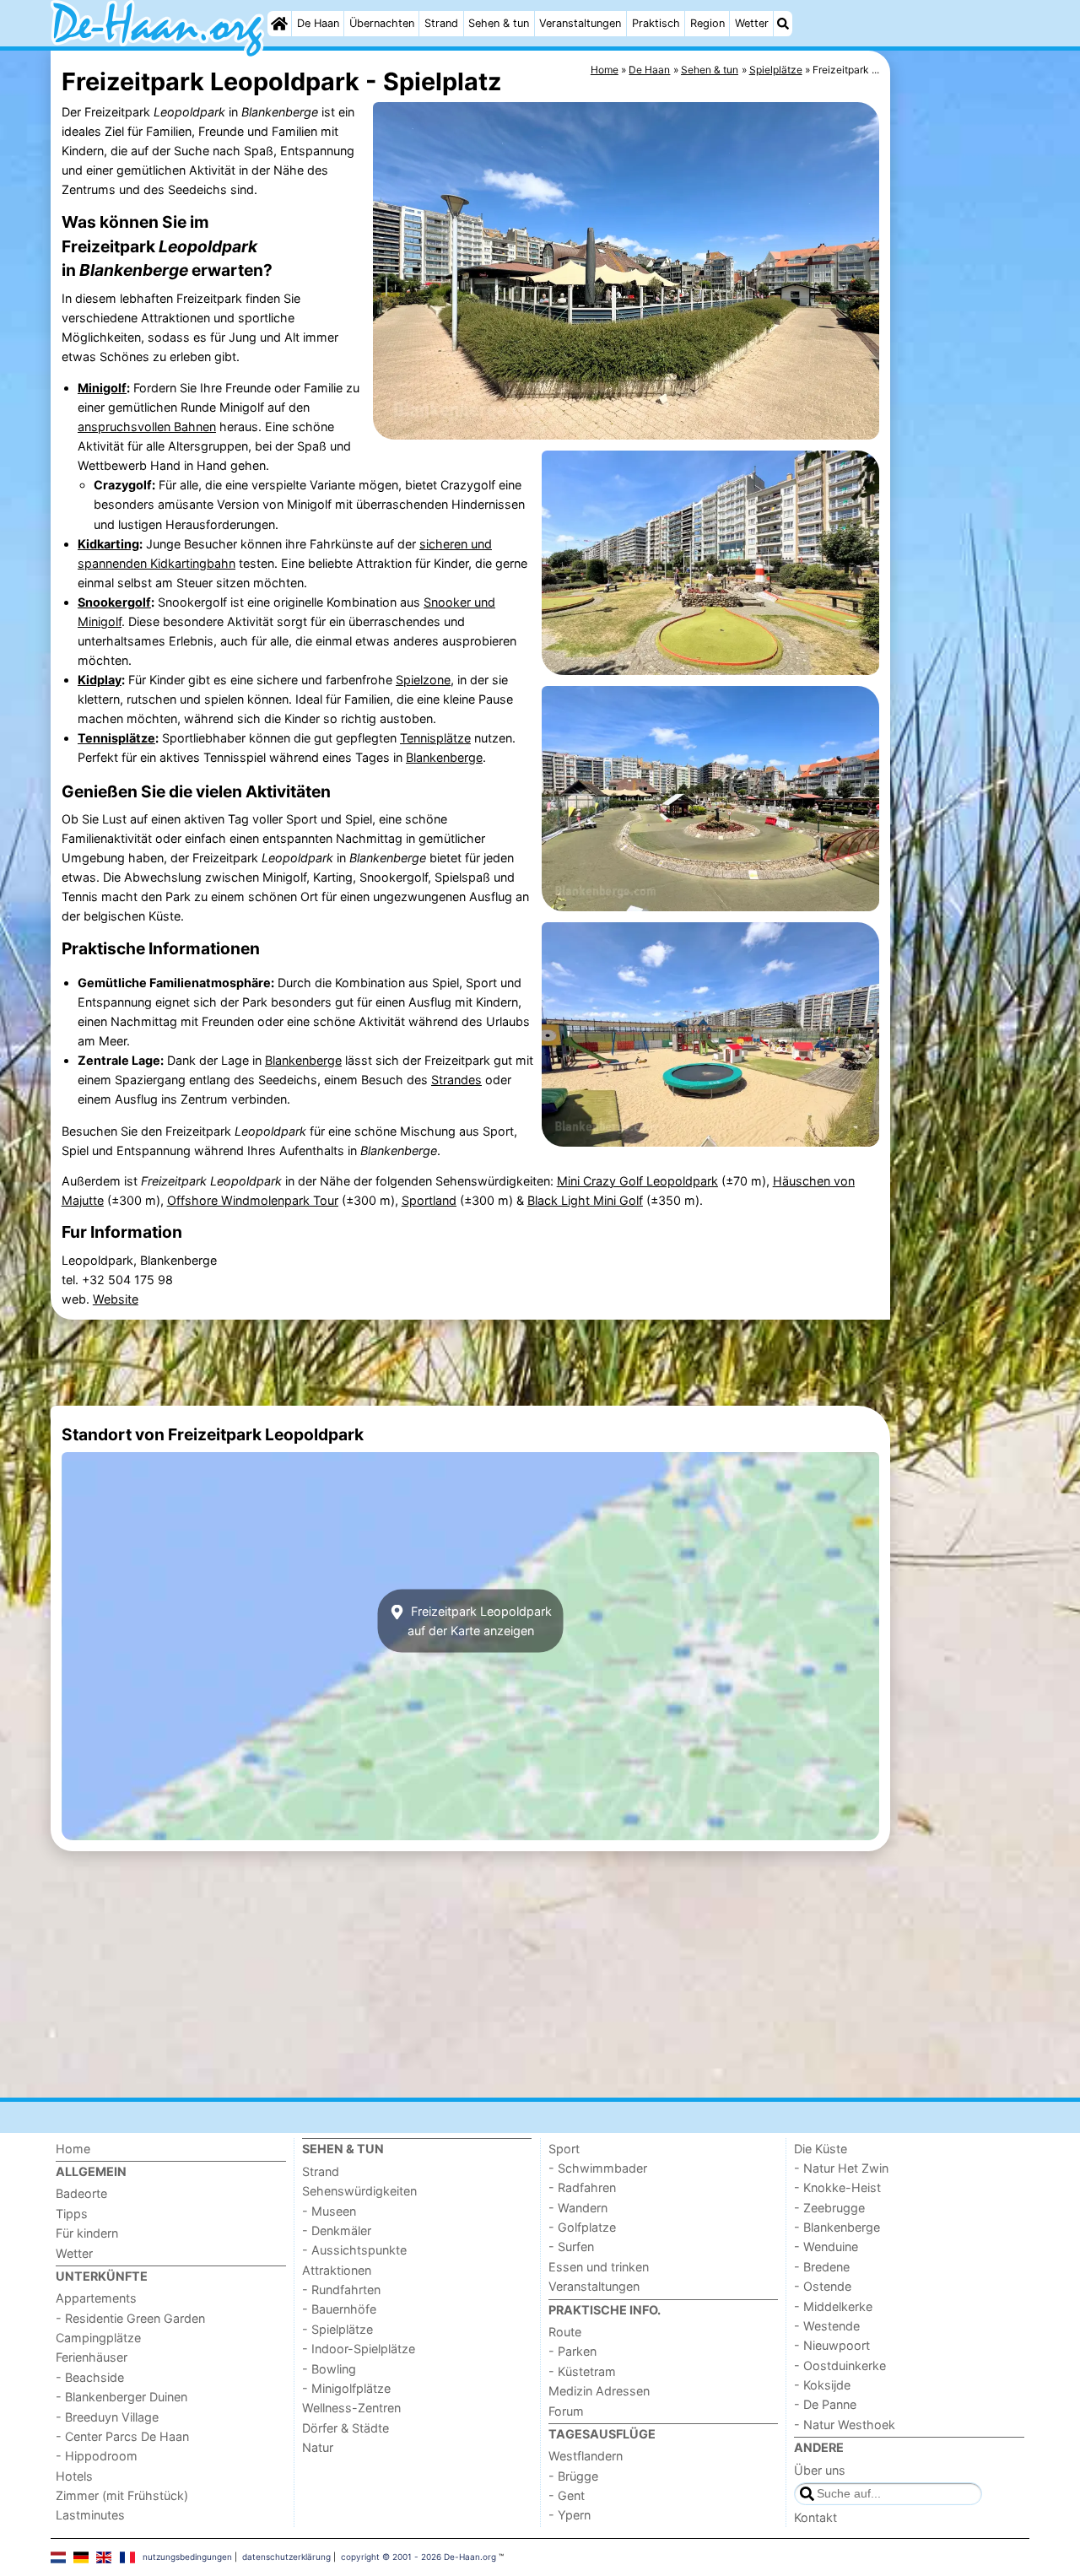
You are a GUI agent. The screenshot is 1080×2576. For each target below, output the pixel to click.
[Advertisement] (962, 439)
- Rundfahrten (341, 2290)
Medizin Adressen (599, 2391)
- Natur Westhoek (845, 2425)
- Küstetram (582, 2371)
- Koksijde (822, 2385)
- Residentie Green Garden (130, 2318)
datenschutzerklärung (286, 2557)
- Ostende (823, 2286)
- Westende (827, 2326)
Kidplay (100, 680)
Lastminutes (90, 2515)
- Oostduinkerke (840, 2365)
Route (565, 2332)
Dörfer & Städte (346, 2428)
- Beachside (90, 2377)
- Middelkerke (833, 2306)
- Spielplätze (337, 2329)
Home (73, 2149)
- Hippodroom (97, 2456)
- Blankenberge (837, 2227)
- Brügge (573, 2476)
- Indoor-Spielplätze (359, 2349)
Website (116, 1299)
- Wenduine (826, 2247)
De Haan (318, 23)
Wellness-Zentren (351, 2408)
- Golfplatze (582, 2227)
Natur (318, 2447)
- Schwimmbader (598, 2168)
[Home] (279, 24)
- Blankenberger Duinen (121, 2397)
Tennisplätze (116, 738)
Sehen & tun (499, 23)
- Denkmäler (337, 2230)
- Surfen (571, 2247)
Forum (566, 2411)
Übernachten (382, 23)
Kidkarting (108, 544)
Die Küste (821, 2149)
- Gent (567, 2495)
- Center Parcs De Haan (122, 2436)
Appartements (96, 2298)
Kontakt (815, 2517)
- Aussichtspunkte (354, 2250)
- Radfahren (582, 2187)
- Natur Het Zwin (841, 2168)
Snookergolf (114, 602)
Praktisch (656, 23)
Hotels (74, 2476)
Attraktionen (337, 2270)
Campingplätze (98, 2338)
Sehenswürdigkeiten (359, 2191)
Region (707, 23)
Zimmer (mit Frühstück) (122, 2495)
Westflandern (586, 2456)
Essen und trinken (599, 2267)
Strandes (456, 1080)
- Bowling (329, 2369)
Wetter (752, 23)
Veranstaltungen (580, 23)
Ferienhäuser (92, 2357)
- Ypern (570, 2515)
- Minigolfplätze (346, 2388)
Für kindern (87, 2233)
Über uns (820, 2470)
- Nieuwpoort (832, 2345)
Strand (441, 23)
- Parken (572, 2351)
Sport (564, 2149)
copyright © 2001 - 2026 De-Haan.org (418, 2557)
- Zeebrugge (829, 2208)
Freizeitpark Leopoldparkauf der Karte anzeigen (480, 1621)
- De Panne (825, 2404)
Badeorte (81, 2193)
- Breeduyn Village (107, 2417)
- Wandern (578, 2208)
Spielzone (423, 680)
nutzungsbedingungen (187, 2557)
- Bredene (822, 2267)
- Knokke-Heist (837, 2187)
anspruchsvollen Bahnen (147, 427)
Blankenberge (444, 757)
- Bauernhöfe (339, 2309)
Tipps (72, 2214)
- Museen (329, 2211)
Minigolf (102, 388)
